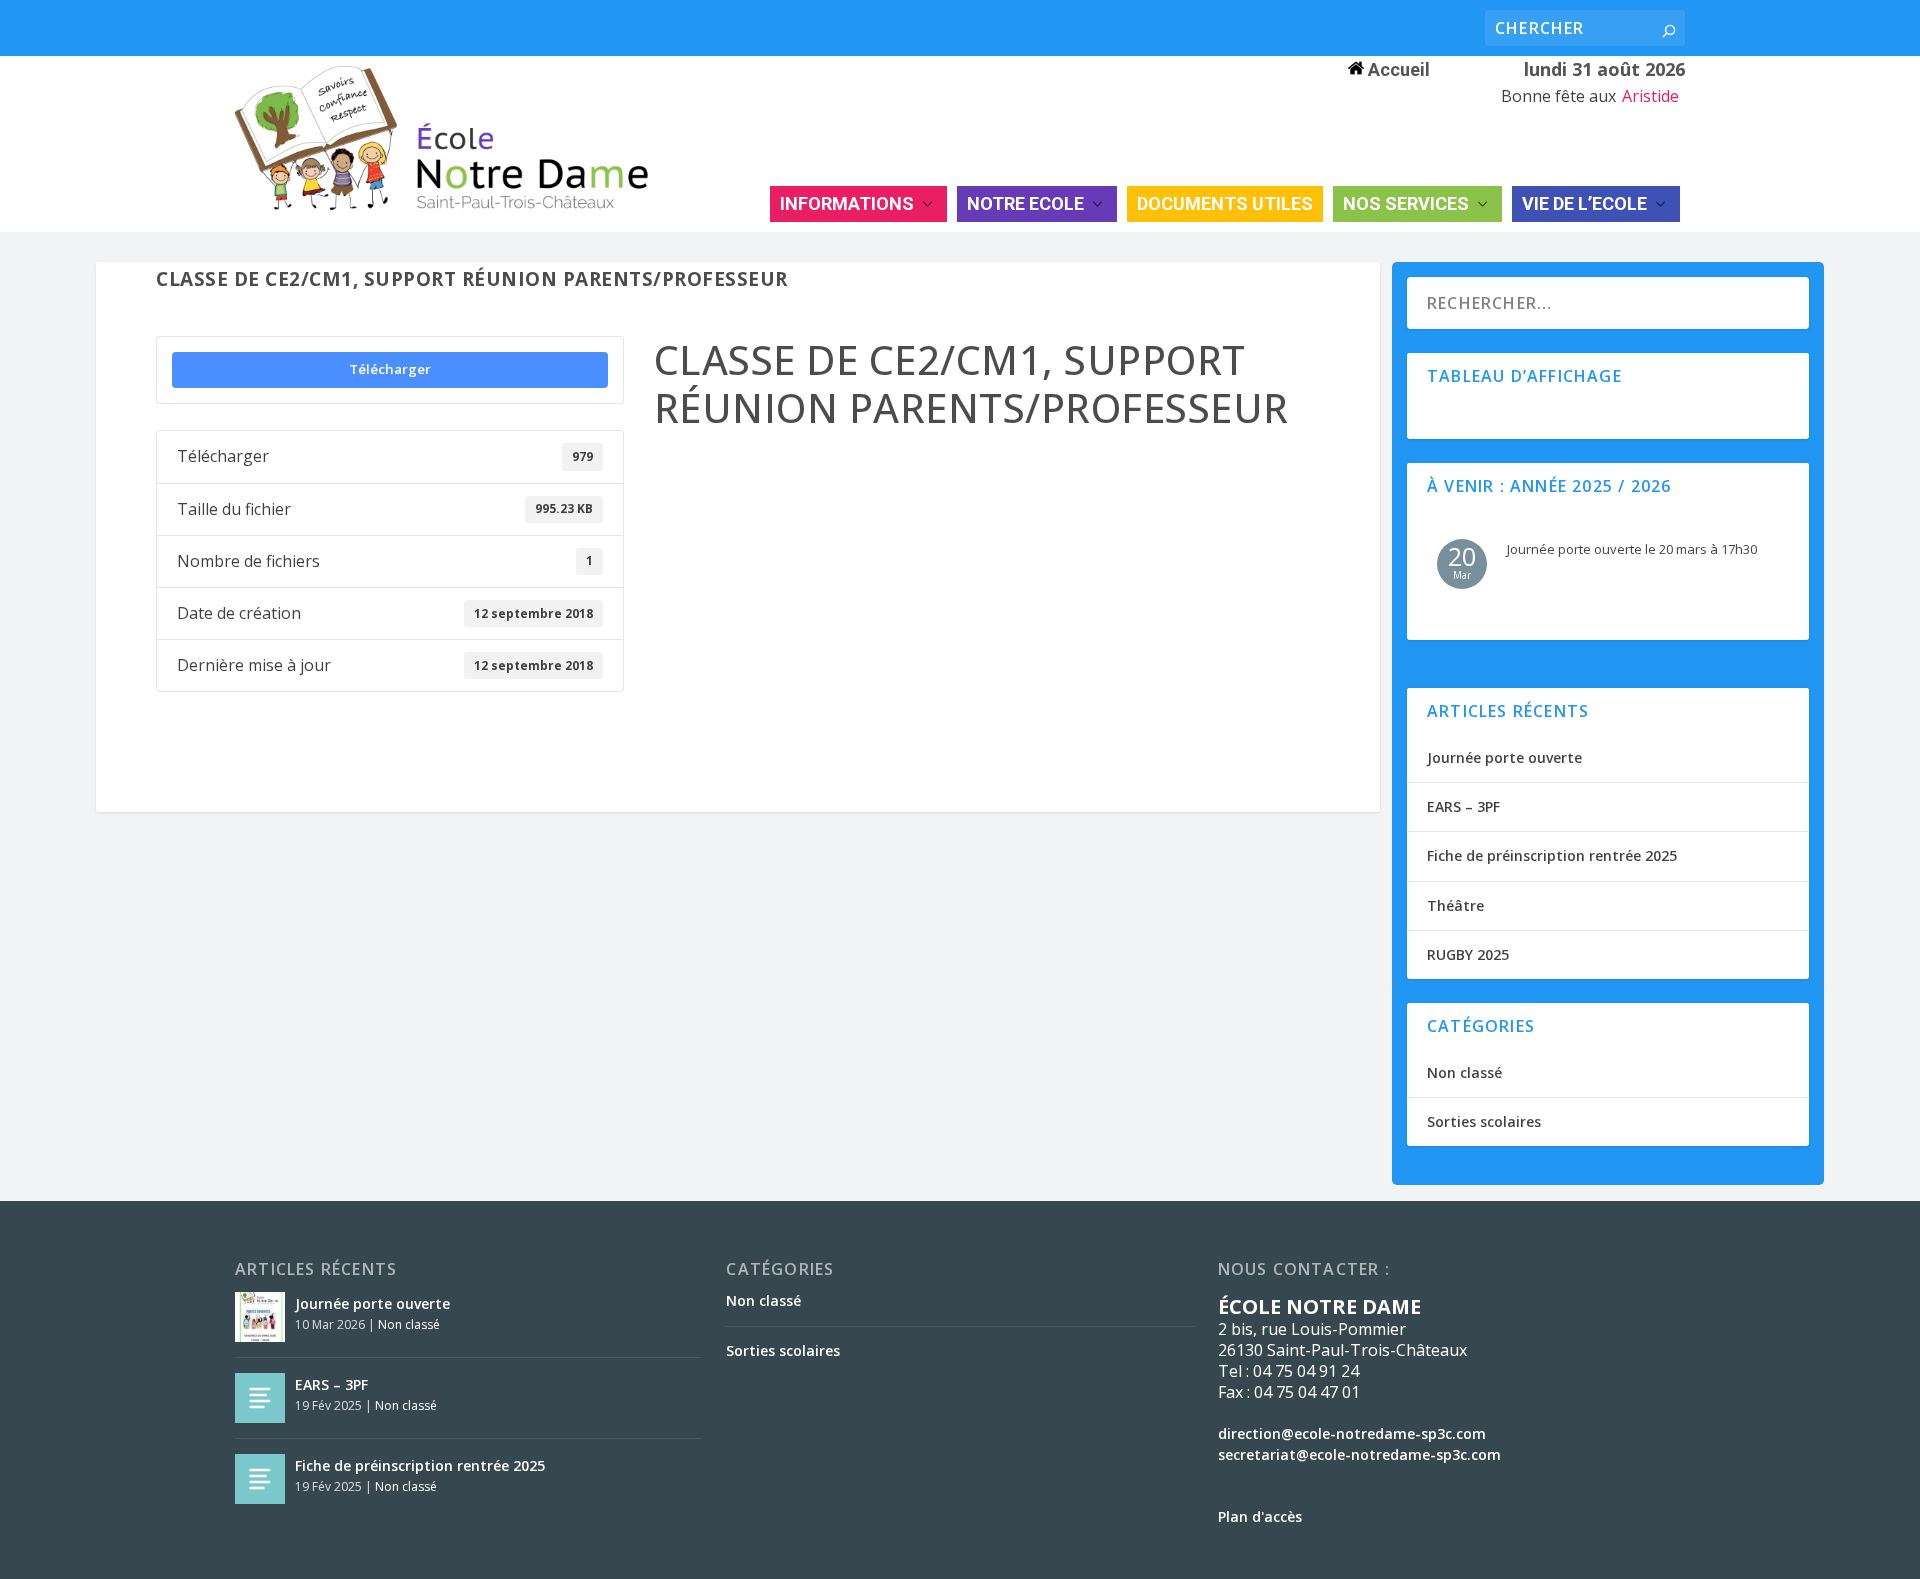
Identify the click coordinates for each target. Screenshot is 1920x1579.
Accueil (1397, 69)
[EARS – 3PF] (260, 1398)
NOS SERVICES (1406, 203)
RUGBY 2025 (1468, 954)
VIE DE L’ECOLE (1584, 203)
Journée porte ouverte (1504, 757)
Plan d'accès (1260, 1516)
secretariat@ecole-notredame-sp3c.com (1359, 1454)
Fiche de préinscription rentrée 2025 (1552, 855)
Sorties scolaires (1484, 1121)
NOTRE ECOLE (1025, 203)
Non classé (1464, 1072)
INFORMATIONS (847, 203)
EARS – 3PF (1463, 806)
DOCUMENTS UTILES (1225, 203)
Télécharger (390, 369)
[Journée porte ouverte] (260, 1317)
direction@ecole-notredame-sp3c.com (1352, 1433)
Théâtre (1455, 905)
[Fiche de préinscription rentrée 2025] (260, 1479)
